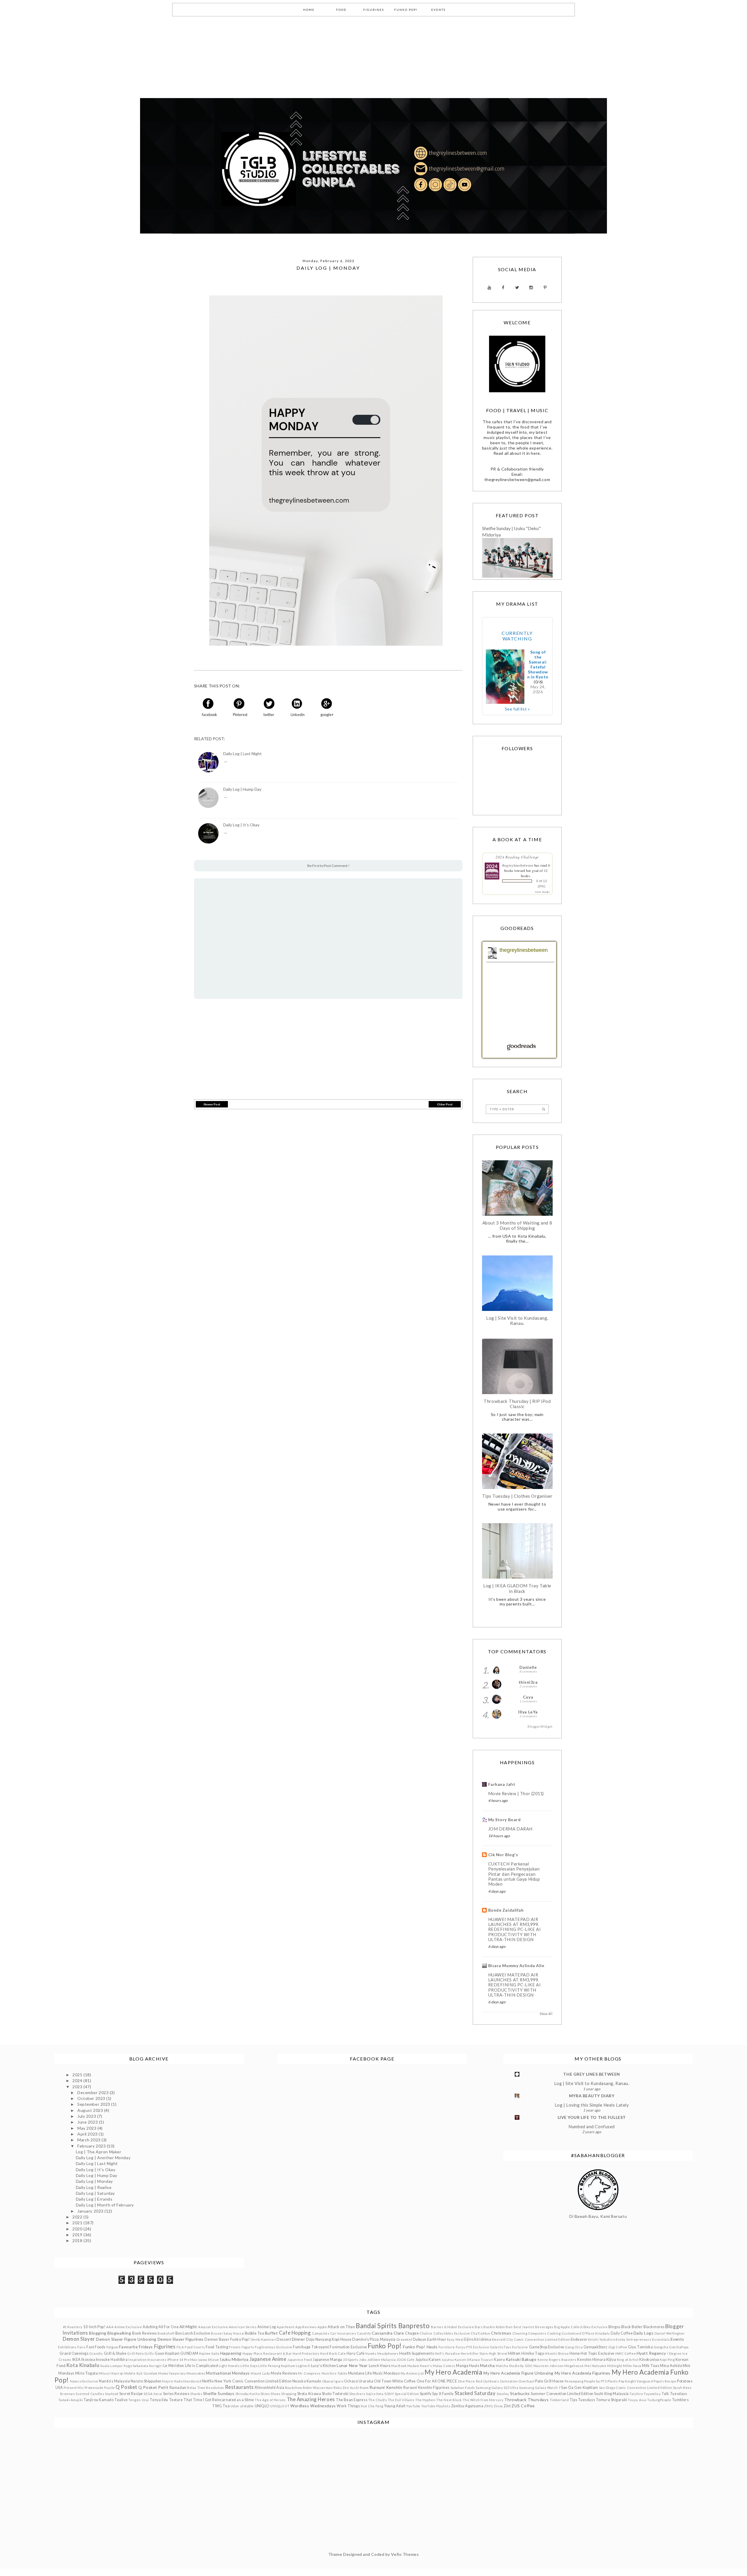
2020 (78, 2229)
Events (677, 2339)
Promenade (94, 2388)
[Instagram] (531, 288)
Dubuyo (420, 2339)
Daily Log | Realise (94, 2187)
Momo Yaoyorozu (172, 2373)
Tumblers (680, 2400)
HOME (309, 10)
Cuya (528, 1697)
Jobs (363, 2360)
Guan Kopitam (167, 2353)
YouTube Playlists (436, 2406)
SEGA (148, 2394)
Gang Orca (574, 2347)
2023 (78, 2087)
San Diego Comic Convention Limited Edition (636, 2388)
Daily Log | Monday (94, 2181)
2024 (78, 2081)
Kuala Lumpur (112, 2366)
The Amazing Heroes (311, 2399)
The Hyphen (425, 2400)
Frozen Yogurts (242, 2347)
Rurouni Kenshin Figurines (426, 2388)
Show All (546, 2014)
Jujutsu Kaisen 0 (455, 2360)
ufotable (247, 2406)
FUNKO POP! (406, 10)
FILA (180, 2347)
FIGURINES (374, 10)
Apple (322, 2327)
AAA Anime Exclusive (124, 2327)
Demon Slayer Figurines (181, 2339)
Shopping (289, 2394)
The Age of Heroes (270, 2400)
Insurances (157, 2360)
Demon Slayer (79, 2339)
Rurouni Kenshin (386, 2387)
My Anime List (412, 2373)
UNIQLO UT (280, 2406)
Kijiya (611, 2360)
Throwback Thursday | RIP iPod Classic (517, 1404)
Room (364, 2388)
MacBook (399, 2366)
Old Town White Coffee (395, 2381)
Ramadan (178, 2388)
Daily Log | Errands (94, 2199)
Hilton (514, 2353)
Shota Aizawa (309, 2394)
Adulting (150, 2327)
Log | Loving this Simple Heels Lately (592, 2105)
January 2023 (91, 2211)
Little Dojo (249, 2366)
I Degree (674, 2353)
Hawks (371, 2353)
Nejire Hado (172, 2381)
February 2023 (92, 2146)
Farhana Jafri (502, 1784)
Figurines (165, 2346)
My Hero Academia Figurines (583, 2373)
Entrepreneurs (639, 2339)
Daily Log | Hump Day (242, 789)
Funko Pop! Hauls (420, 2347)
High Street (498, 2353)
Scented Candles (90, 2394)
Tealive (121, 2400)
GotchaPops (679, 2347)
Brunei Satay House (227, 2333)
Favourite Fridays (136, 2347)
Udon (235, 2406)
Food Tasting (217, 2347)
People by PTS (595, 2381)
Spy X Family (443, 2394)
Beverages (544, 2327)
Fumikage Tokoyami (311, 2347)
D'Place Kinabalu (596, 2333)
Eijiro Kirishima (478, 2339)
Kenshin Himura (591, 2360)
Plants (613, 2381)
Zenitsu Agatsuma (467, 2406)
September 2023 (94, 2104)
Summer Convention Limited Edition (562, 2394)
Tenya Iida (159, 2400)
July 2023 (87, 2116)
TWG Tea (221, 2406)
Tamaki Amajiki (71, 2400)
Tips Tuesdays (582, 2400)
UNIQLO (262, 2406)
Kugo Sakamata (136, 2366)
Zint (507, 2406)
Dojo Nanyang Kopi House (329, 2339)
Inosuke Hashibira (112, 2360)
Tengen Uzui (139, 2400)
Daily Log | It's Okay (241, 825)
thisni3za (528, 1682)
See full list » (517, 709)
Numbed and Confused (592, 2127)
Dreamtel (404, 2339)
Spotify (426, 2394)
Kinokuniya (649, 2360)
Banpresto (414, 2326)
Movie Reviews (284, 2373)
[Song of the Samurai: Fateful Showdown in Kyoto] (505, 677)
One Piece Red (470, 2381)
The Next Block (449, 2400)
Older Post (445, 1104)
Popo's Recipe (665, 2381)
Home (575, 2353)
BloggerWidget (540, 1726)
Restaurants (239, 2387)
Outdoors (491, 2381)
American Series (243, 2327)
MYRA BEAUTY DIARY (592, 2096)
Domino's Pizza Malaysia (374, 2339)
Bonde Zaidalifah (506, 1910)
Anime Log (267, 2327)
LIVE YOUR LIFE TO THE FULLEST (592, 2117)
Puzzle (109, 2388)
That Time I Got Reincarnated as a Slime (219, 2400)
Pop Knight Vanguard (636, 2381)
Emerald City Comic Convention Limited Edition (531, 2339)
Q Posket (126, 2387)
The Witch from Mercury (483, 2400)
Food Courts (195, 2347)
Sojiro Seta (375, 2394)
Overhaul (526, 2381)
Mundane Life (360, 2373)
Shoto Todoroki (335, 2394)
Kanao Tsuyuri (481, 2360)
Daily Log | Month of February (105, 2205)
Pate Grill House (549, 2381)
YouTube (413, 2406)
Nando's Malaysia (114, 2381)
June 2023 (88, 2122)
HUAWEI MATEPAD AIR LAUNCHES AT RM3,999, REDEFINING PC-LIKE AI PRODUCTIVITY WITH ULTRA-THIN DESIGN (515, 1929)
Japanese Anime (268, 2359)
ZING (488, 2406)
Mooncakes (196, 2373)
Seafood (112, 2394)
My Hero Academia (453, 2372)
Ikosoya (88, 2360)
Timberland (559, 2400)
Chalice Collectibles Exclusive (445, 2333)
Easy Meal (455, 2339)
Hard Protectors (306, 2353)
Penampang (574, 2381)
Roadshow (294, 2388)
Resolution (215, 2388)
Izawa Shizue (208, 2360)
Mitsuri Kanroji (111, 2373)
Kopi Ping (667, 2360)
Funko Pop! (385, 2346)
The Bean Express (352, 2400)
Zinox (498, 2406)
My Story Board (505, 1820)
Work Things (348, 2406)
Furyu (461, 2347)
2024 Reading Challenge (517, 857)
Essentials (661, 2339)
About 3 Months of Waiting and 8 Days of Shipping (517, 1225)
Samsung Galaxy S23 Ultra (497, 2388)
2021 (78, 2223)
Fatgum (112, 2347)
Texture (176, 2400)
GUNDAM (189, 2353)
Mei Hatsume (595, 2366)
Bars (479, 2327)
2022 (78, 2217)
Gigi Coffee (618, 2347)
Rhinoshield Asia (269, 2388)
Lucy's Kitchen (324, 2366)
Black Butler (632, 2327)
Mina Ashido (671, 2366)
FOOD (341, 10)
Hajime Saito (209, 2353)
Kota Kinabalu (83, 2365)
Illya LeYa (528, 1712)
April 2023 (88, 2134)
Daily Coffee (622, 2333)
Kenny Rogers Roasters (557, 2360)
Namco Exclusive (84, 2381)
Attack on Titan (341, 2327)
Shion (265, 2394)
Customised (571, 2333)
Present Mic (74, 2388)
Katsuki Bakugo (521, 2359)
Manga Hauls (468, 2366)
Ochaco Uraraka (359, 2381)
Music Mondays (386, 2373)
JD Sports (351, 2360)
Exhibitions (67, 2347)
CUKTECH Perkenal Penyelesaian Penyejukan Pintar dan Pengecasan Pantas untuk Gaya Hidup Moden (514, 1874)
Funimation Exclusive (348, 2347)
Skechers (357, 2394)
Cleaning (520, 2333)
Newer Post (212, 1104)
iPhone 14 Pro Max (182, 2360)
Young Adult (395, 2406)
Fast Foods (96, 2347)
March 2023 (89, 2140)
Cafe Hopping (295, 2333)
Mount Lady (260, 2373)
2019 (78, 2235)
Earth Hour (437, 2339)
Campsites (321, 2333)
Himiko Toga (533, 2353)
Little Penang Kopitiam (277, 2366)
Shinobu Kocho (248, 2394)
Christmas (501, 2333)
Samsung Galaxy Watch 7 (540, 2388)
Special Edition (407, 2394)
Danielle (528, 1667)
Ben (509, 2327)
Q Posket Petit (153, 2387)
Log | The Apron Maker (99, 2152)
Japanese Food (300, 2360)
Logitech (303, 2366)
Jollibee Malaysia (382, 2360)
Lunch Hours (380, 2366)
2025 (78, 2075)
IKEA (77, 2360)
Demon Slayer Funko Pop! (227, 2339)
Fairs (82, 2347)
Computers (537, 2333)
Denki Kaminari (263, 2339)
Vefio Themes (405, 2554)
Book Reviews (145, 2333)
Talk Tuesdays (674, 2394)
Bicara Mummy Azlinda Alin (516, 1965)
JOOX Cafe (406, 2360)
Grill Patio (135, 2353)
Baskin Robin (494, 2327)
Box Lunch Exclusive (193, 2333)
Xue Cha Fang (372, 2406)
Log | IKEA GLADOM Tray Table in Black (517, 1588)
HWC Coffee (626, 2353)
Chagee (412, 2333)
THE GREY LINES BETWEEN (591, 2074)
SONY (389, 2394)
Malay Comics (444, 2366)
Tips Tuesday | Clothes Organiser (517, 1496)
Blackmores (654, 2327)
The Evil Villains (401, 2400)
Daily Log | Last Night (242, 754)
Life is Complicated (202, 2366)
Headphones (388, 2353)
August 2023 (91, 2110)
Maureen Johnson (548, 2366)
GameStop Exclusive (547, 2347)
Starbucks (520, 2393)
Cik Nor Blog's (503, 1855)
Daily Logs (644, 2333)
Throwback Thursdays (526, 2400)
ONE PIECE (447, 2381)
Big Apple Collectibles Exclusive (581, 2327)
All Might (188, 2327)
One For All (427, 2381)
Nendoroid (192, 2381)
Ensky (621, 2339)
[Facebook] (503, 288)
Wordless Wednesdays (313, 2406)
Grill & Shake (115, 2353)
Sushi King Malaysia (611, 2394)
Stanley (503, 2394)
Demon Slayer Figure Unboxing (126, 2339)
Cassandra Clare (388, 2333)
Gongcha (661, 2347)
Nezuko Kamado (307, 2381)
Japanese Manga (328, 2360)
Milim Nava (632, 2366)
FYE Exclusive (478, 2347)
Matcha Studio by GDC (514, 2366)
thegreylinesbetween (518, 865)
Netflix (208, 2381)
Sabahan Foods (463, 2388)
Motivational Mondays (228, 2373)
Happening (231, 2353)
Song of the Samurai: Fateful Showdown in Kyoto (538, 664)
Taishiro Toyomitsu (645, 2394)
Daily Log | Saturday (95, 2193)
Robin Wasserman (318, 2388)
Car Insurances (343, 2333)
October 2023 (92, 2098)
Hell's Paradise (447, 2353)
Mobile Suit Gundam (141, 2373)
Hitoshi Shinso (557, 2353)
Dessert (284, 2339)
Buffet (271, 2333)
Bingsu (614, 2327)
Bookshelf (166, 2333)
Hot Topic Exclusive (598, 2353)
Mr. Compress (309, 2373)
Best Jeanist (524, 2327)
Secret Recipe (131, 2394)
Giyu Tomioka (640, 2347)
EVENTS (438, 10)
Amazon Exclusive (213, 2327)
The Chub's (378, 2400)
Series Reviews (176, 2394)
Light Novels (229, 2366)
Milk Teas (651, 2366)
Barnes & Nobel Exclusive (452, 2327)
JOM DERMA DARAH (510, 1829)
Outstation (509, 2381)
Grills (149, 2353)
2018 (78, 2240)
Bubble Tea (255, 2333)
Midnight (615, 2366)
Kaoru (499, 2360)
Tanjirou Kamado (98, 2400)
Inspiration (137, 2360)
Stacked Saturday (475, 2393)
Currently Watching (517, 636)
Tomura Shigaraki (612, 2400)
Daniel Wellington (670, 2333)
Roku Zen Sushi (346, 2388)
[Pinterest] (545, 288)
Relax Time (196, 2388)
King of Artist (628, 2360)
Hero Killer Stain (474, 2353)
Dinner (298, 2339)
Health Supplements (417, 2353)
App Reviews (306, 2327)
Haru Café (356, 2353)
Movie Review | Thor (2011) (516, 1794)
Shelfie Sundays (219, 2393)
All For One (169, 2327)
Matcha (487, 2365)
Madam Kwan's (420, 2366)
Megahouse (574, 2366)
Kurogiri (156, 2366)
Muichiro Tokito (334, 2373)
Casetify (364, 2333)
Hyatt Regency (651, 2353)
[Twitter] (517, 288)
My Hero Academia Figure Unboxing (519, 2373)
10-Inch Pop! (94, 2327)
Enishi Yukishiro (602, 2339)
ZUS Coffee (523, 2406)
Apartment (286, 2327)
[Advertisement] (175, 57)
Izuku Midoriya (234, 2359)
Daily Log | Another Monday (103, 2158)
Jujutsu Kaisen (428, 2360)
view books (542, 892)
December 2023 (94, 2092)
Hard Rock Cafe (333, 2353)
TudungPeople (659, 2400)
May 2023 (87, 2128)
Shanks (196, 2394)
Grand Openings (74, 2353)
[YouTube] (489, 288)
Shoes (276, 2394)
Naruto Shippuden (146, 2381)
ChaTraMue (480, 2333)
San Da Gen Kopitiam (580, 2388)
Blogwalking (119, 2333)
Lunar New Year (352, 2365)
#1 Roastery (73, 2327)
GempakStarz (596, 2347)
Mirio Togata (87, 2373)
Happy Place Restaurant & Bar (267, 2353)
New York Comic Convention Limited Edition (253, 2381)
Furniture (447, 2347)
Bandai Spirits (376, 2326)
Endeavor (579, 2339)
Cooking (554, 2333)
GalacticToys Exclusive (509, 2347)
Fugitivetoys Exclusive (273, 2347)
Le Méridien (174, 2366)
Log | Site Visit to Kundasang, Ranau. (517, 1321)
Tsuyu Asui (637, 2400)
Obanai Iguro (333, 2381)
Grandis (96, 2353)
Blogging (98, 2333)
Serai (158, 2394)
